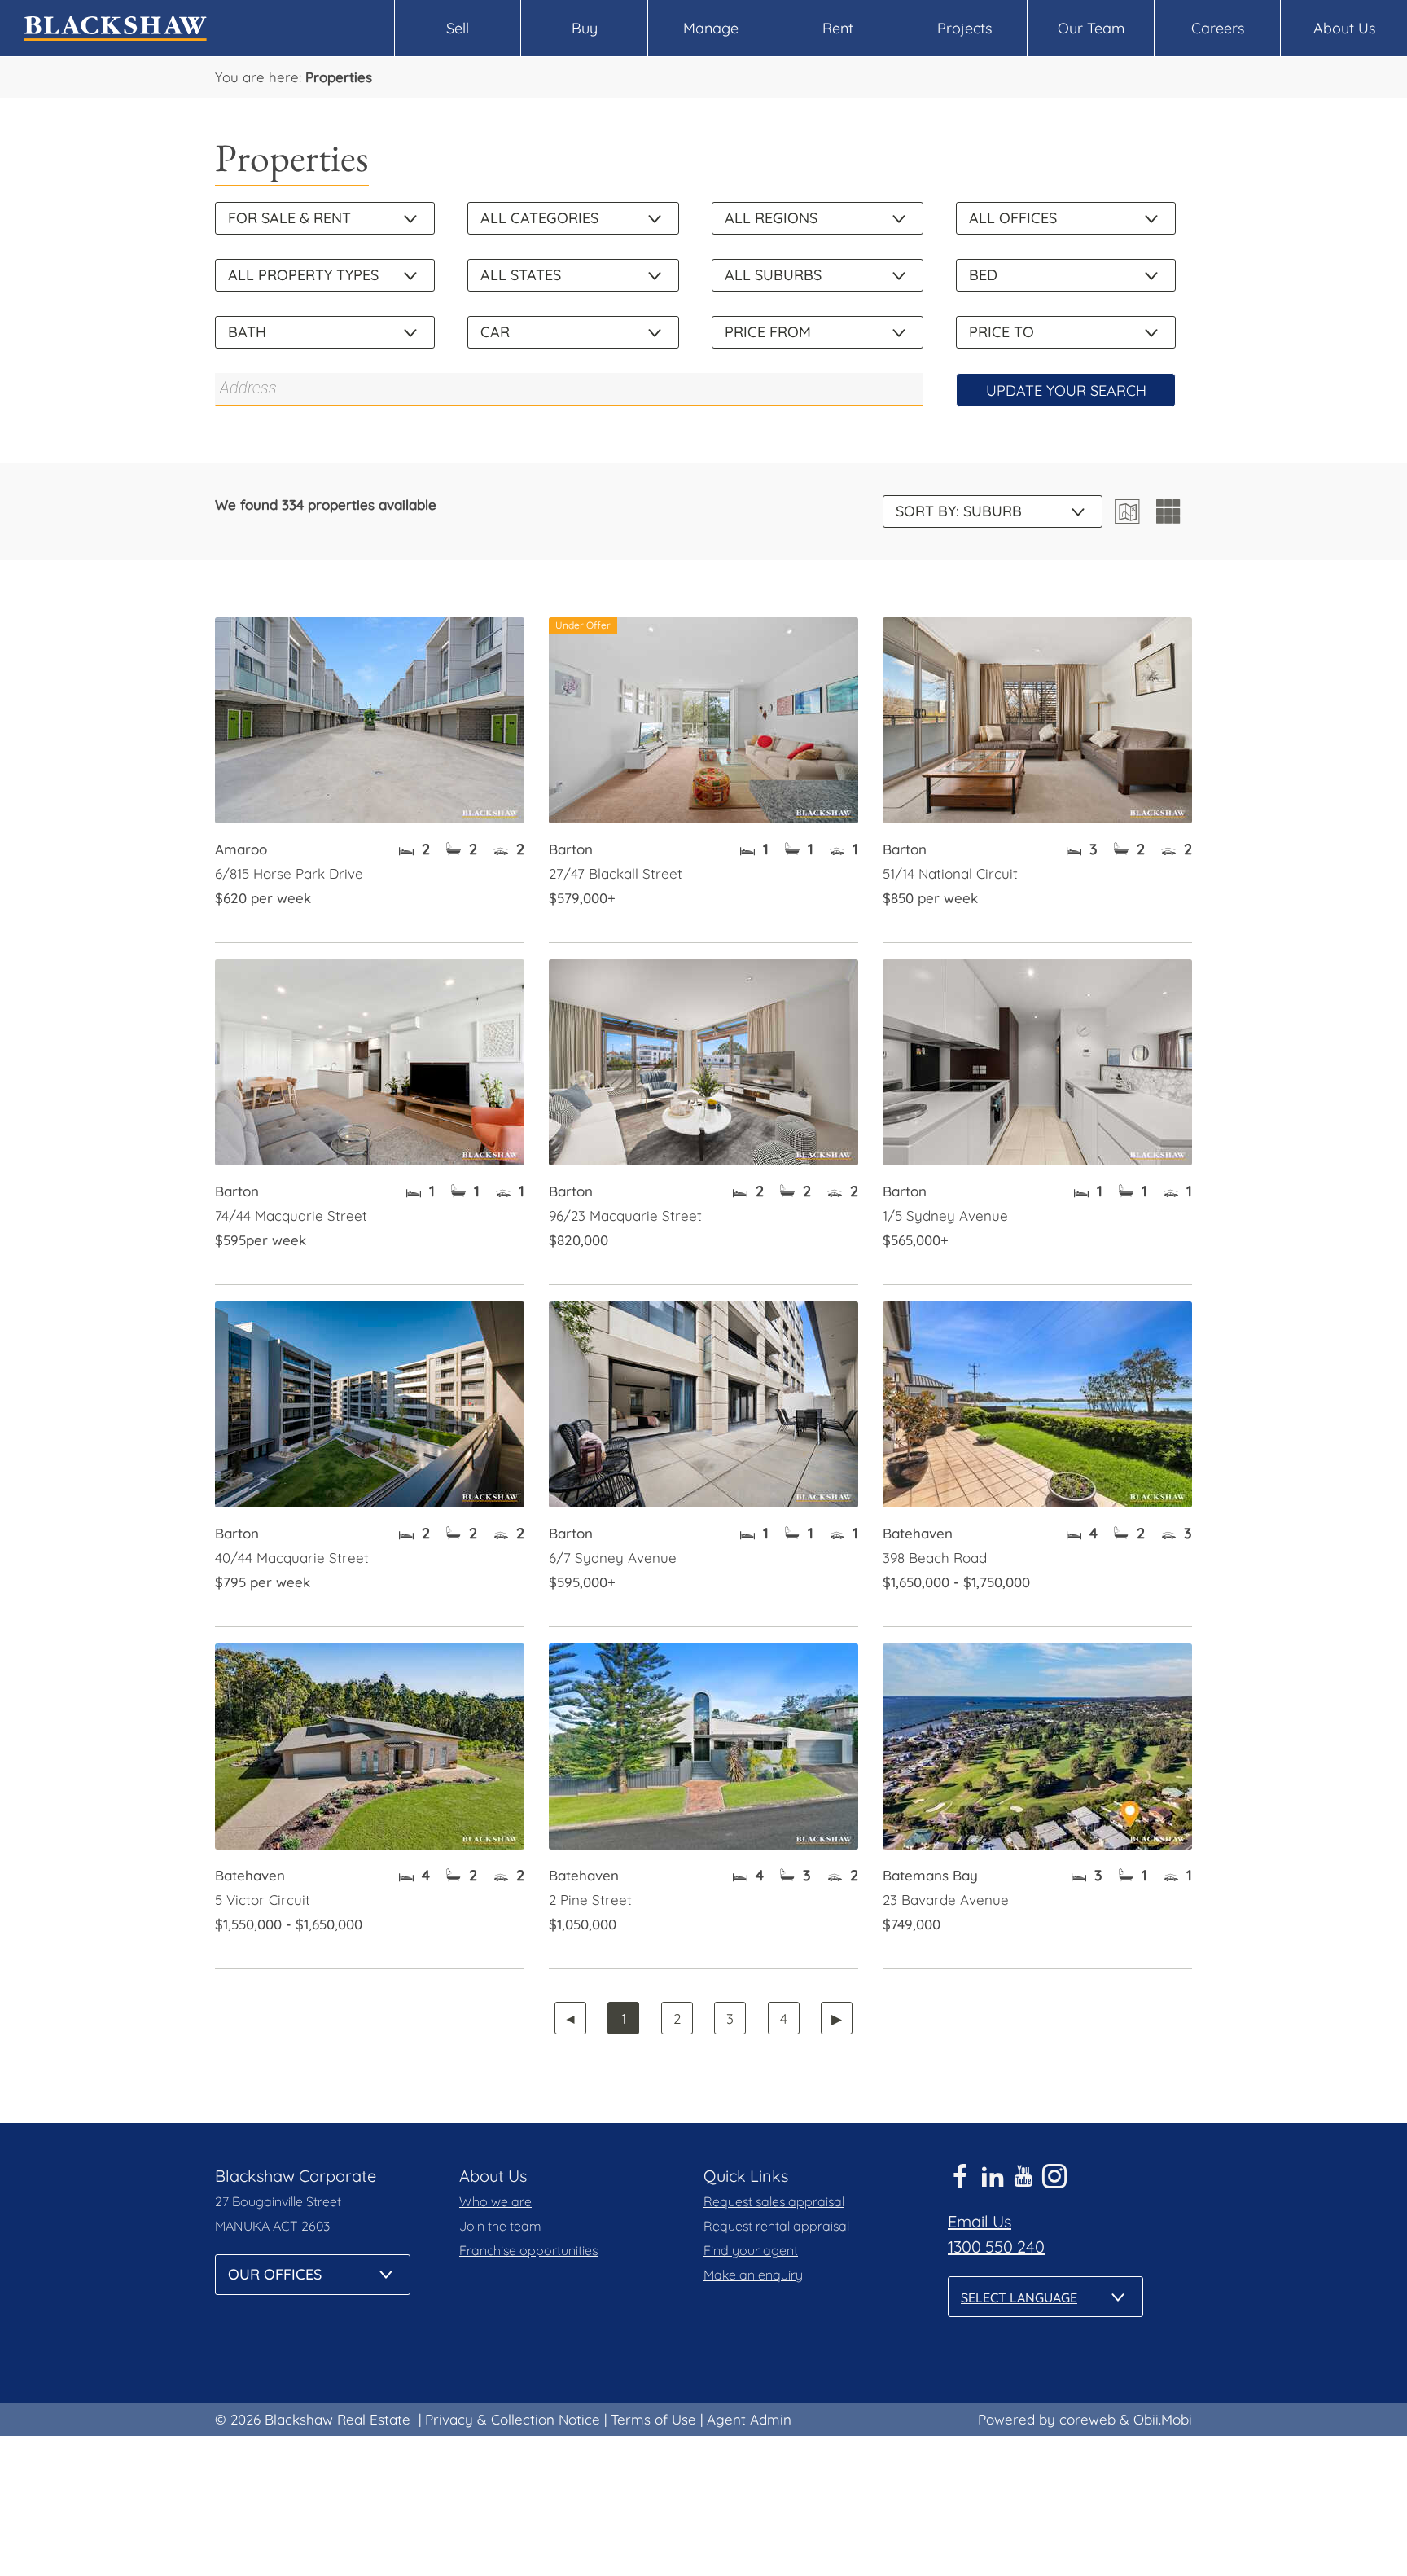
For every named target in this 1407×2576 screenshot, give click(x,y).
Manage (711, 28)
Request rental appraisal (776, 2226)
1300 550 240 (996, 2247)
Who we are (495, 2201)
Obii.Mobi (1163, 2419)
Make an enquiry (753, 2275)
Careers (1218, 28)
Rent (838, 28)
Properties (339, 77)
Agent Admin (749, 2419)
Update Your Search (1066, 391)
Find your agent (751, 2250)
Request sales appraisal (774, 2201)
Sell (458, 28)
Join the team (500, 2226)
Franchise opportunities (528, 2250)
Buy (585, 28)
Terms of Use (653, 2419)
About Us (1344, 28)
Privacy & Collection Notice (513, 2419)
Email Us (980, 2221)
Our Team (1091, 28)
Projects (964, 28)
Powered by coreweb (1047, 2419)
